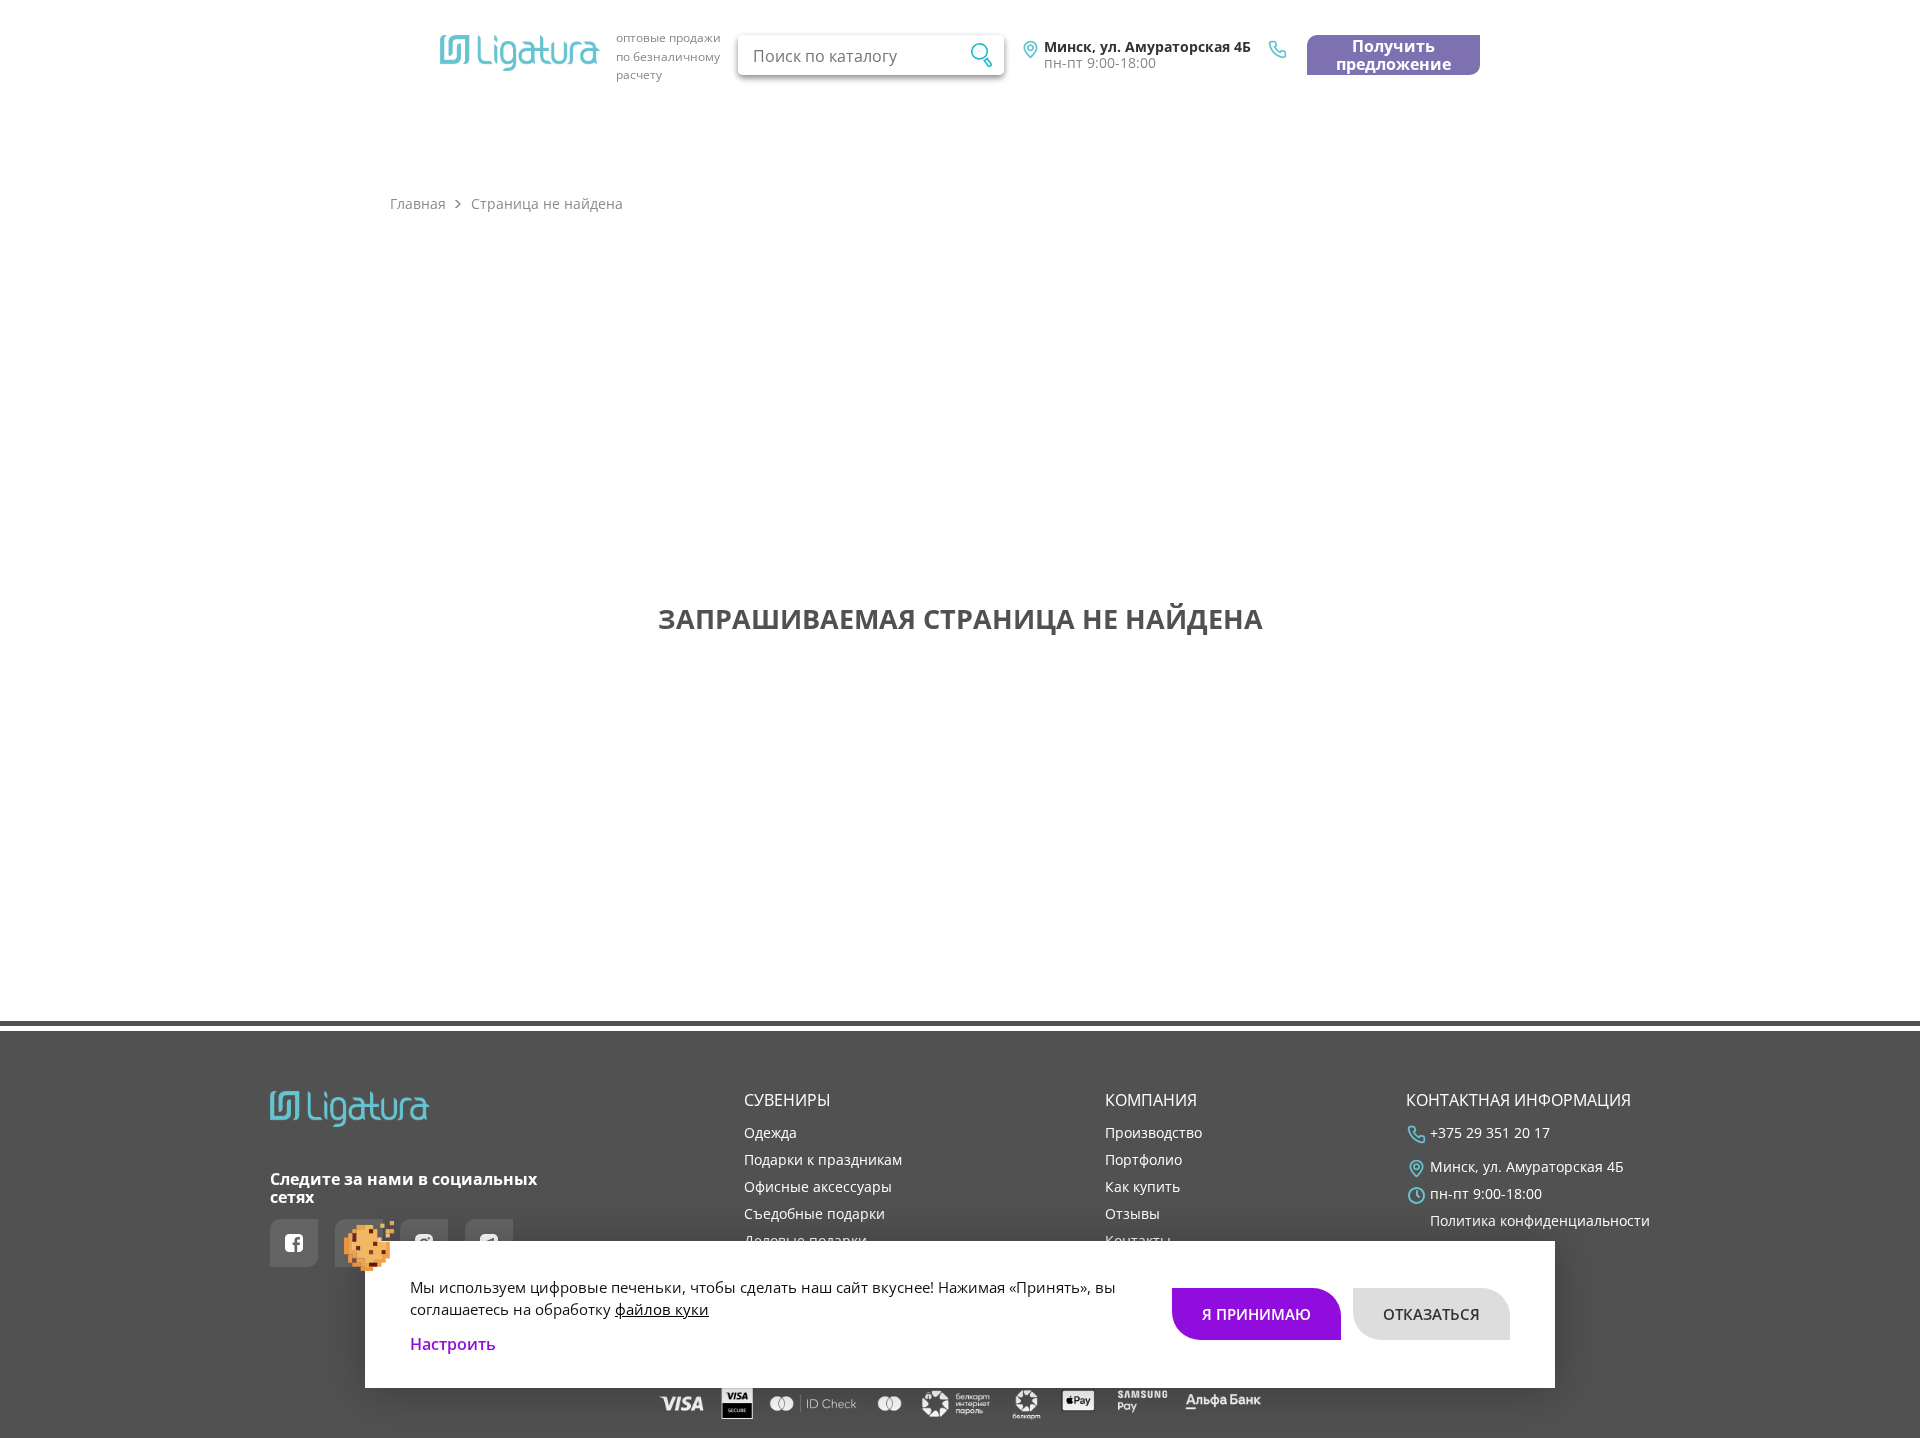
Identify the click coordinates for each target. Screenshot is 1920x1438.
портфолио (1143, 1160)
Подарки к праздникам (823, 1160)
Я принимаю (1256, 1314)
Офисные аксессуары (818, 1187)
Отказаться (1431, 1314)
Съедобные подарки (814, 1214)
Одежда (770, 1133)
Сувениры (787, 1100)
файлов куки (662, 1309)
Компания (1151, 1100)
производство (1153, 1133)
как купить (1142, 1187)
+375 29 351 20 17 (1490, 1133)
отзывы (1132, 1214)
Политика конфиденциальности (1540, 1221)
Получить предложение (1393, 55)
